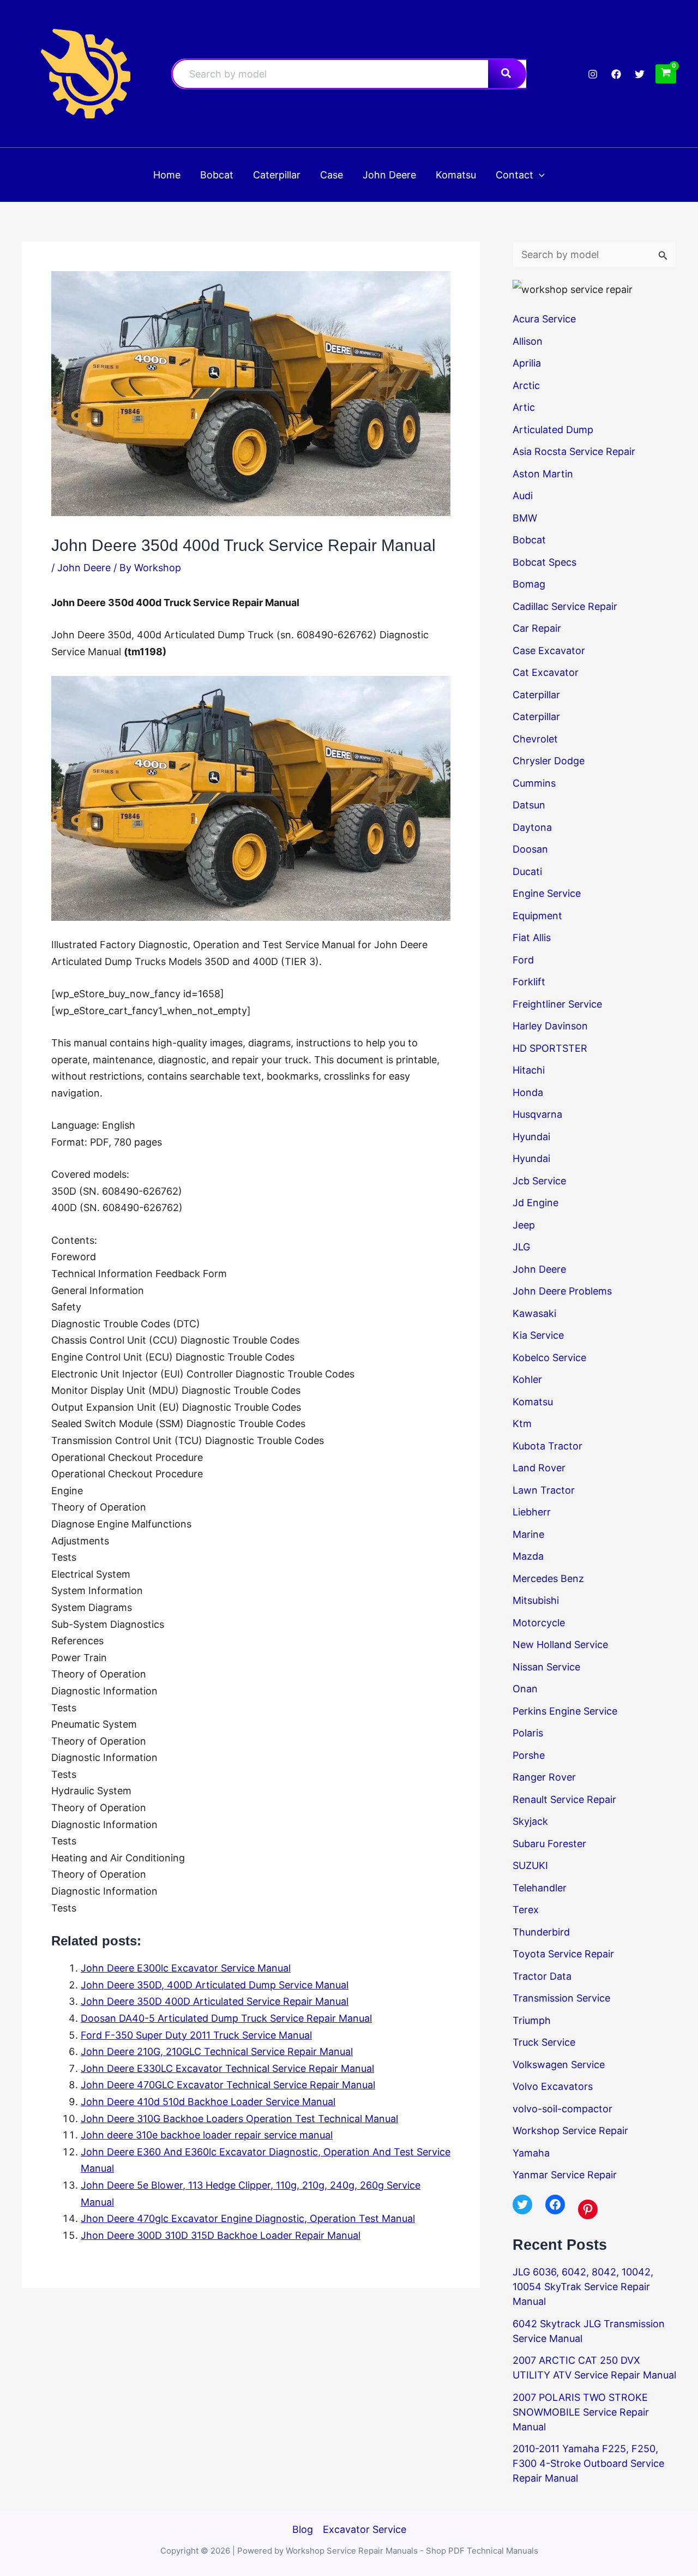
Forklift (529, 982)
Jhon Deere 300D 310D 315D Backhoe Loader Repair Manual (221, 2235)
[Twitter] (640, 74)
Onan (525, 1689)
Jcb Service (539, 1181)
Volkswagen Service (559, 2065)
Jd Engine (535, 1203)
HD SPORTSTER (550, 1048)
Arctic (526, 385)
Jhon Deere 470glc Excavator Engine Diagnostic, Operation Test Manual (248, 2218)
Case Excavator (549, 651)
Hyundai (531, 1137)
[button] (539, 175)
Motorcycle (539, 1623)
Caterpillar (536, 695)
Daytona (532, 827)
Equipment (537, 916)
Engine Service (547, 893)
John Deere (84, 568)
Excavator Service (365, 2529)
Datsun (529, 805)
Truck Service (544, 2042)
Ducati (527, 871)
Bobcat (529, 540)
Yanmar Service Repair (565, 2175)
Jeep (524, 1225)
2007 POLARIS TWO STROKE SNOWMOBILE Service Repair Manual (581, 2412)
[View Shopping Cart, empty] (666, 74)
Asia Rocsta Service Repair (574, 451)
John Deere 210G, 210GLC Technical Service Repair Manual (217, 2051)
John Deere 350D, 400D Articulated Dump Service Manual (215, 1985)
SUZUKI (530, 1865)
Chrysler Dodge (549, 761)
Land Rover (539, 1468)
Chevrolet (535, 739)
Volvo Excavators (553, 2086)
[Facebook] (616, 74)
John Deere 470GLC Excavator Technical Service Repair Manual (228, 2085)
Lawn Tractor (544, 1490)
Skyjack (530, 1821)
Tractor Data (542, 1976)
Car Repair (537, 628)
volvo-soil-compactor (562, 2109)
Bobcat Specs (544, 562)
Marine (528, 1534)
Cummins (534, 783)
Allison (528, 341)
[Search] (507, 74)
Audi (523, 496)
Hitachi (529, 1070)
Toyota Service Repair (563, 1954)
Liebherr (532, 1512)
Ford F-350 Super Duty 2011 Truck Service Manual (196, 2035)
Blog (303, 2529)
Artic (524, 407)
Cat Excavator (546, 672)
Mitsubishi (536, 1600)
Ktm (522, 1424)
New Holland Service (560, 1645)
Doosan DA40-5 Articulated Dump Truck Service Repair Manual (226, 2018)
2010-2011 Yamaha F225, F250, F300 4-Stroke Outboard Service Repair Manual (588, 2463)
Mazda (528, 1556)
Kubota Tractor (547, 1446)
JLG (521, 1247)
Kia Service (538, 1335)
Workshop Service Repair (570, 2131)
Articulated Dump (553, 430)
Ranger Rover (544, 1777)
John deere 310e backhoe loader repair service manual (207, 2135)
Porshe (529, 1755)
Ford (523, 960)
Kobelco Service (549, 1358)
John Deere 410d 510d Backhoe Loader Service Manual (208, 2102)
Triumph (532, 2020)
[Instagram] (593, 74)
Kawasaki (534, 1313)
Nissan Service (546, 1667)
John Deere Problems (562, 1291)
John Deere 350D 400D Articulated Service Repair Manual (215, 2001)
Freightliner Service (557, 1004)
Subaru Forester (549, 1844)
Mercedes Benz (548, 1578)
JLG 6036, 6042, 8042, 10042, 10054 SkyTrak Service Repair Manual (583, 2287)
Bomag (529, 584)
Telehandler (540, 1888)
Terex (526, 1910)
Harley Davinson (550, 1026)
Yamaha (531, 2153)
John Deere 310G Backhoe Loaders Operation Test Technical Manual (239, 2119)
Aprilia (527, 363)
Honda (528, 1092)
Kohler (527, 1379)
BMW (525, 518)
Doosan (530, 849)
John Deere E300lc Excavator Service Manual (186, 1968)
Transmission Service (561, 1998)
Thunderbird (541, 1932)
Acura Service (544, 319)
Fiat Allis (532, 937)
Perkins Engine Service (565, 1711)
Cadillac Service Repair (565, 606)
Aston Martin (543, 474)
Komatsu (533, 1402)
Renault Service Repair (564, 1799)
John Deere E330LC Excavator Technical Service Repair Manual (227, 2068)
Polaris (528, 1733)
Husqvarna (537, 1114)
